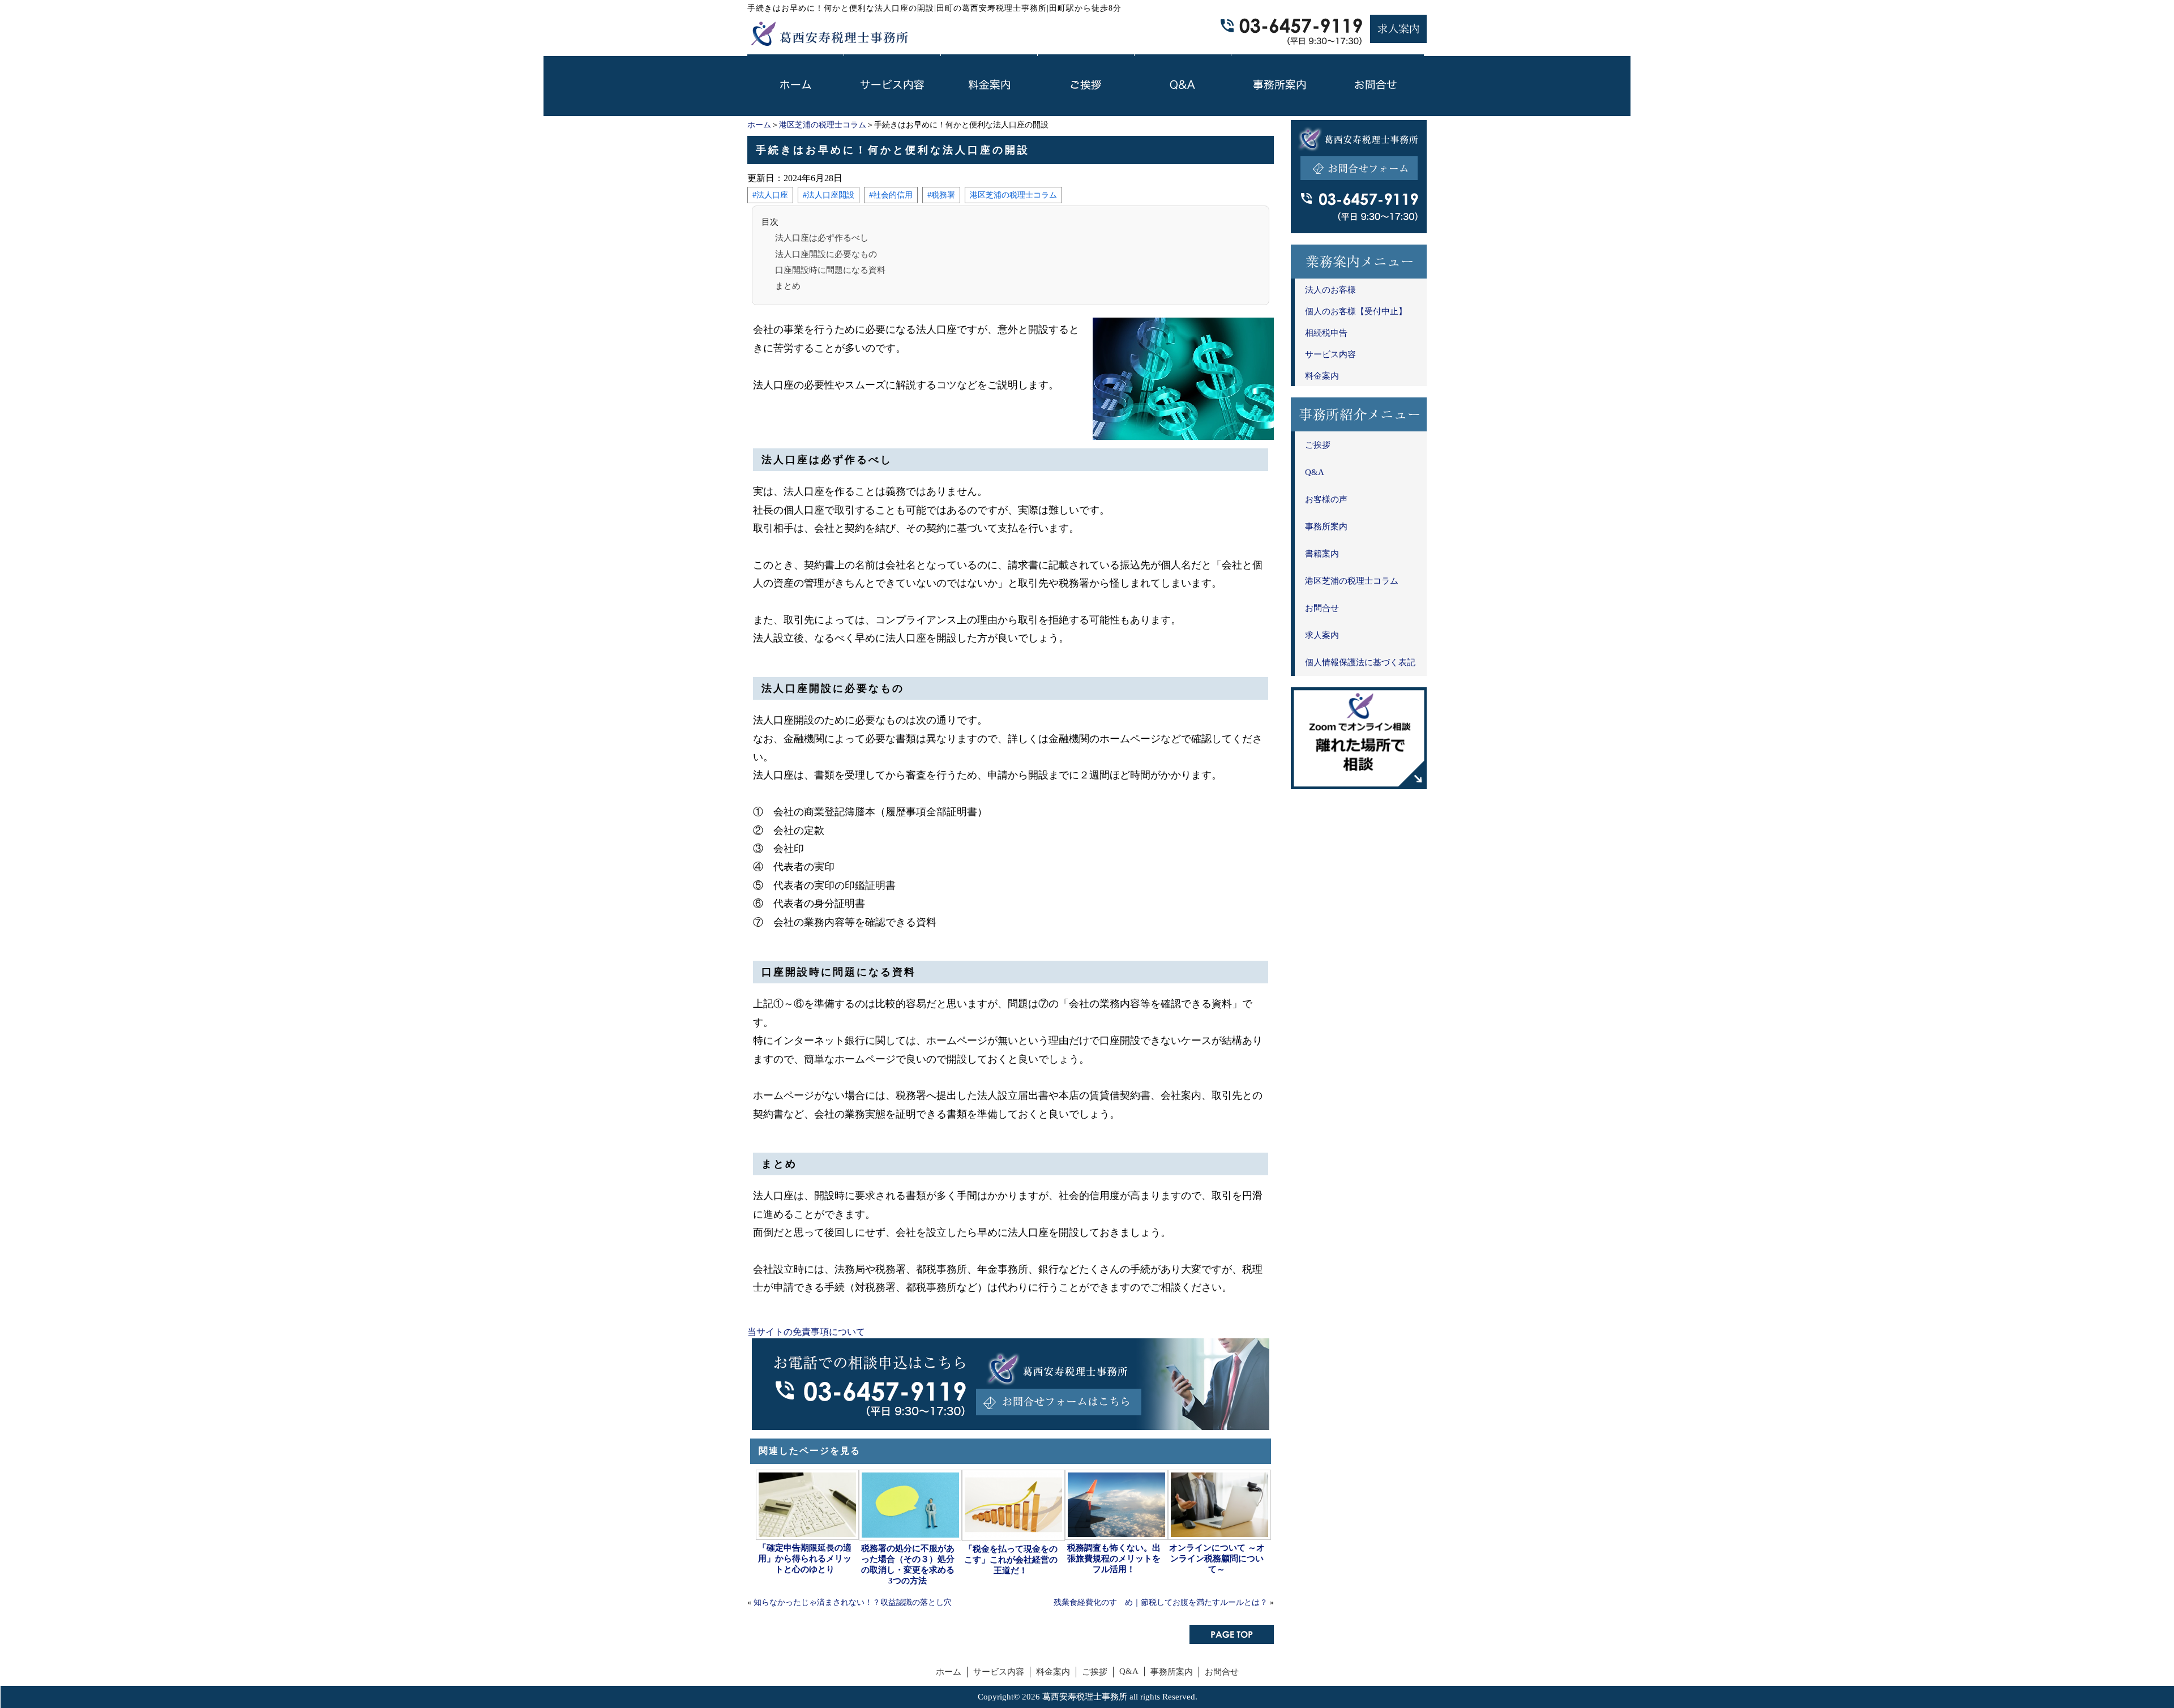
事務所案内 (1326, 526)
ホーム (759, 125)
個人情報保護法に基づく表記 (1360, 662)
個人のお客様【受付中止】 (1356, 311)
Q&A (1315, 472)
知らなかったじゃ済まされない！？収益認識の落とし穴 (853, 1602)
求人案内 (1322, 635)
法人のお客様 (1330, 290)
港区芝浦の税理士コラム (823, 125)
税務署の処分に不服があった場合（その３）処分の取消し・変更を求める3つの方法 (908, 1564)
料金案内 (1322, 376)
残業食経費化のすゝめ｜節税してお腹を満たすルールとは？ (1161, 1602)
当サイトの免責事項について (806, 1332)
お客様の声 (1326, 499)
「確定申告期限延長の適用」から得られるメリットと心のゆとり (805, 1559)
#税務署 (941, 195)
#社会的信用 (891, 195)
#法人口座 (770, 195)
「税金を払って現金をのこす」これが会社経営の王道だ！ (1011, 1560)
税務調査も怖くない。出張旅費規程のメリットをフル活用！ (1114, 1559)
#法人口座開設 (829, 195)
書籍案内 (1322, 554)
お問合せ (1322, 608)
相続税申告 (1326, 333)
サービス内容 (1330, 354)
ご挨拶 (1318, 445)
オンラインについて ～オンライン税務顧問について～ (1217, 1559)
